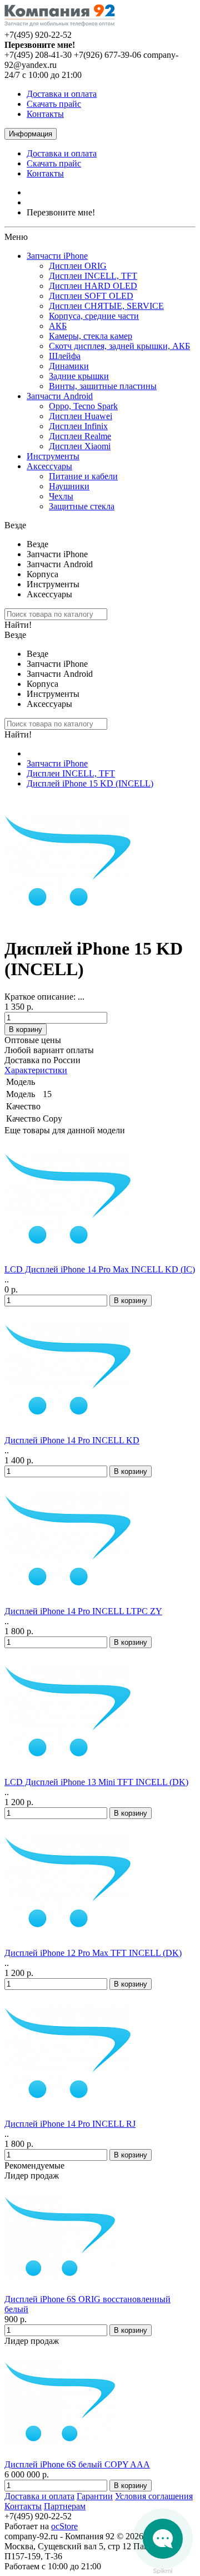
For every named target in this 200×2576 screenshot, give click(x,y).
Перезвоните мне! (61, 212)
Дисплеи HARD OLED (93, 286)
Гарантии (95, 2496)
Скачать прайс (54, 104)
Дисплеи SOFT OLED (91, 296)
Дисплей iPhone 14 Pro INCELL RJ (70, 2124)
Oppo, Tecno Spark (83, 406)
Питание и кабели (83, 476)
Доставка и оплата (62, 94)
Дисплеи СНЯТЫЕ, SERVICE (106, 306)
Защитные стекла (82, 506)
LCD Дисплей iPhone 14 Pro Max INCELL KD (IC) (100, 1269)
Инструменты (53, 456)
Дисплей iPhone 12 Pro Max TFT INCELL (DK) (93, 1953)
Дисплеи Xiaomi (80, 446)
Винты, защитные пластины (103, 386)
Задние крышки (79, 376)
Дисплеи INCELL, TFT (93, 276)
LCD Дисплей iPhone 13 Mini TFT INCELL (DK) (96, 1782)
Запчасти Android (60, 396)
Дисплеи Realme (80, 436)
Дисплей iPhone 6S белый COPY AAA (77, 2464)
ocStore (64, 2526)
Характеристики (36, 1070)
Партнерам (65, 2506)
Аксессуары (49, 466)
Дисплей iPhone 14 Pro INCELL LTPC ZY (83, 1611)
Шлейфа (65, 356)
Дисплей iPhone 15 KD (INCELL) (90, 783)
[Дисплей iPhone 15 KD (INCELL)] (68, 921)
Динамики (69, 366)
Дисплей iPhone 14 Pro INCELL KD (72, 1440)
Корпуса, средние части (94, 316)
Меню (16, 237)
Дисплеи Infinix (78, 426)
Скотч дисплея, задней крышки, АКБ (119, 346)
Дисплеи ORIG (78, 266)
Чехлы (61, 496)
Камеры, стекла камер (91, 336)
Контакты (45, 114)
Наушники (69, 486)
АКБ (58, 326)
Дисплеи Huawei (81, 416)
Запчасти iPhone (57, 256)
